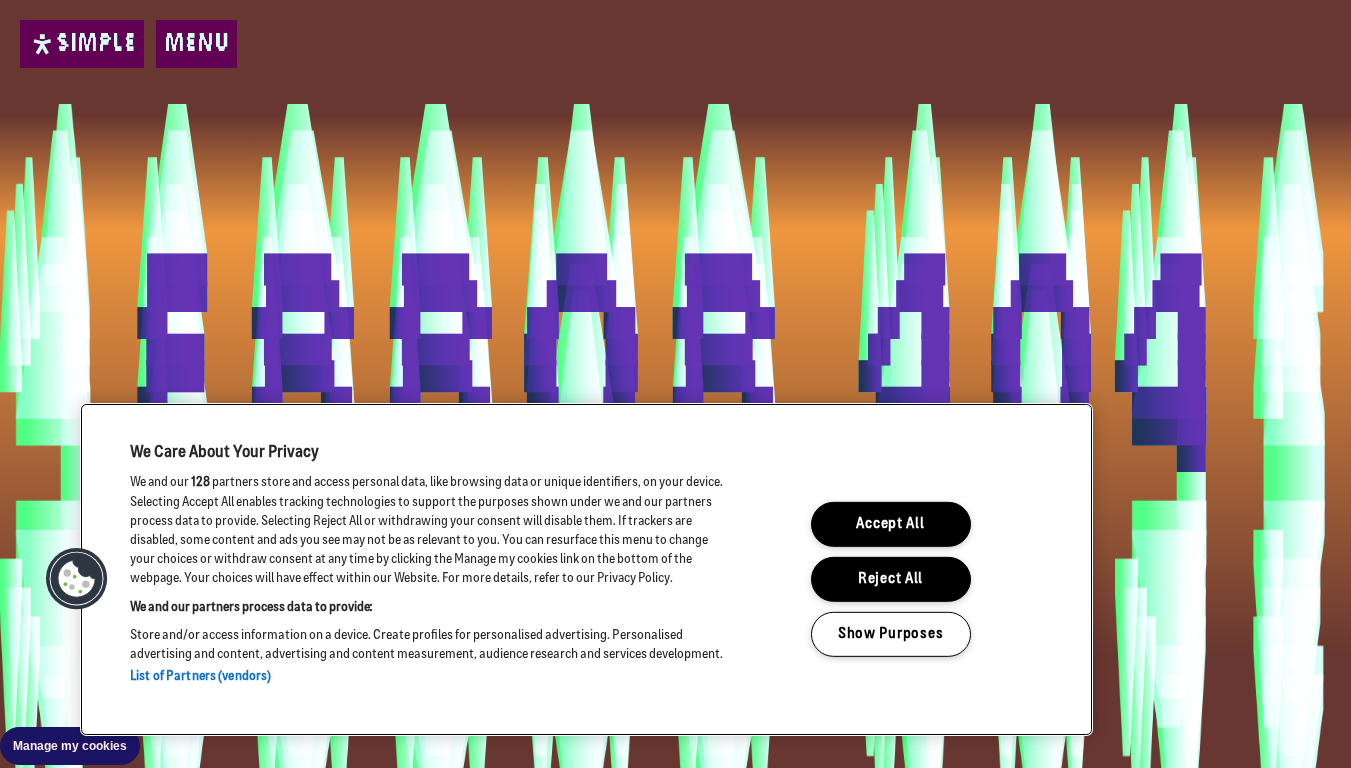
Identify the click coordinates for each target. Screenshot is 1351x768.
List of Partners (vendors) (200, 676)
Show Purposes (890, 633)
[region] (586, 569)
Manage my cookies (70, 746)
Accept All (890, 524)
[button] (77, 579)
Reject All (890, 579)
